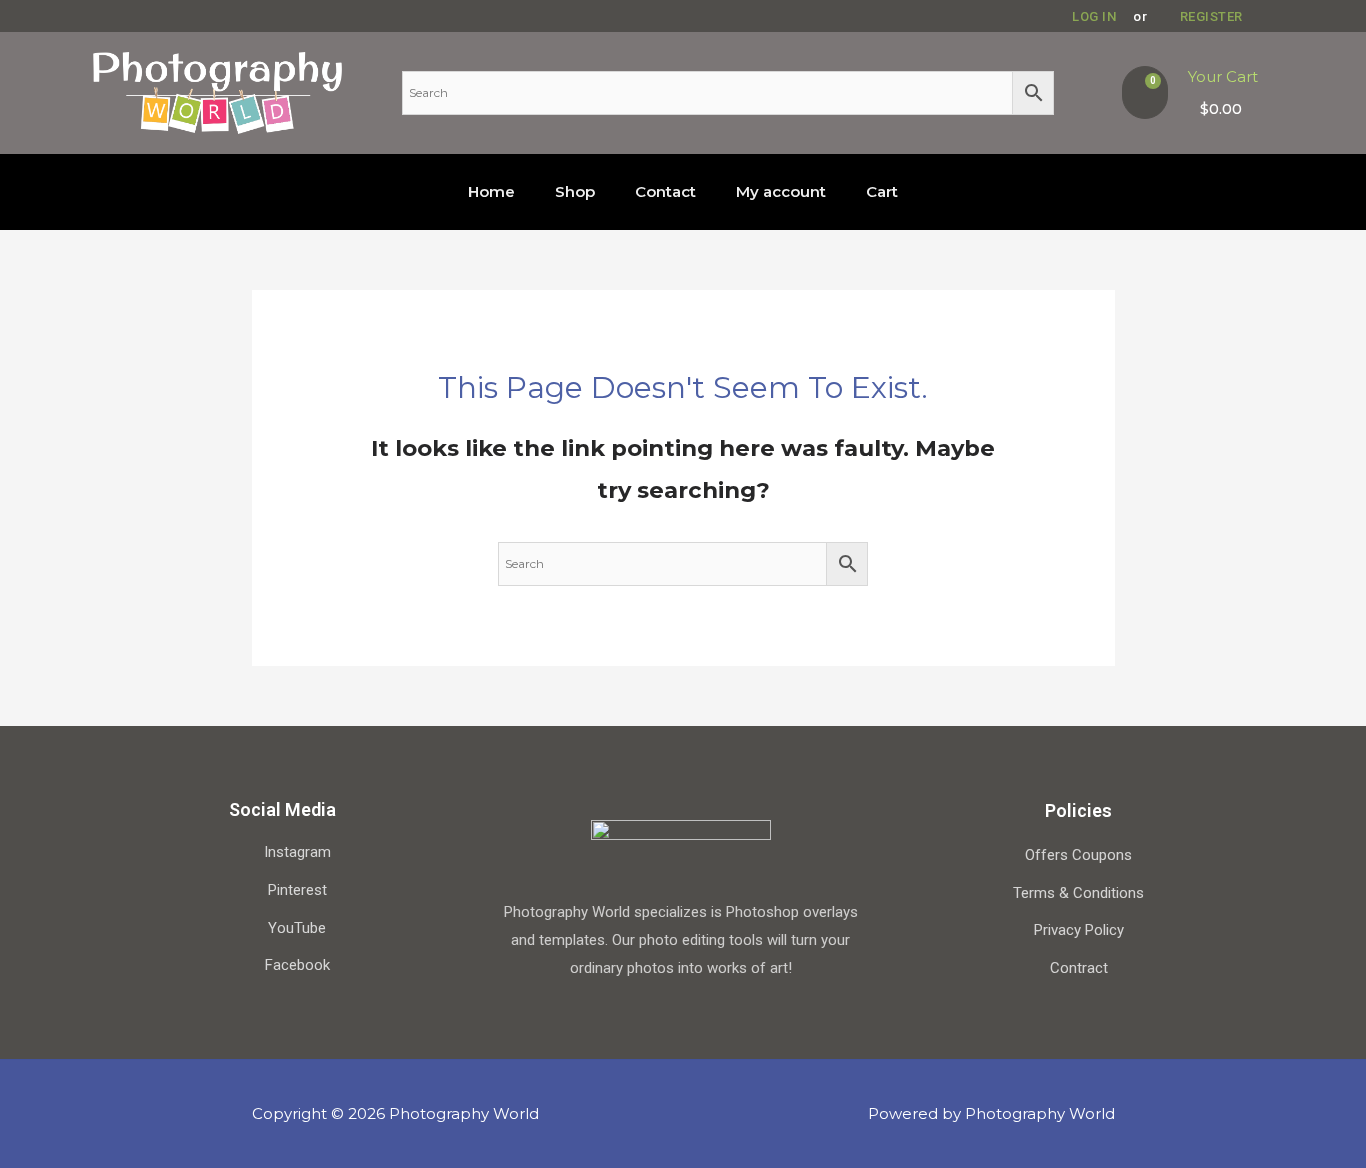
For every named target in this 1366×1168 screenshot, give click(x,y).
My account (781, 191)
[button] (1087, 16)
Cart (882, 191)
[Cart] (1145, 92)
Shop (575, 191)
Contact (665, 191)
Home (491, 191)
